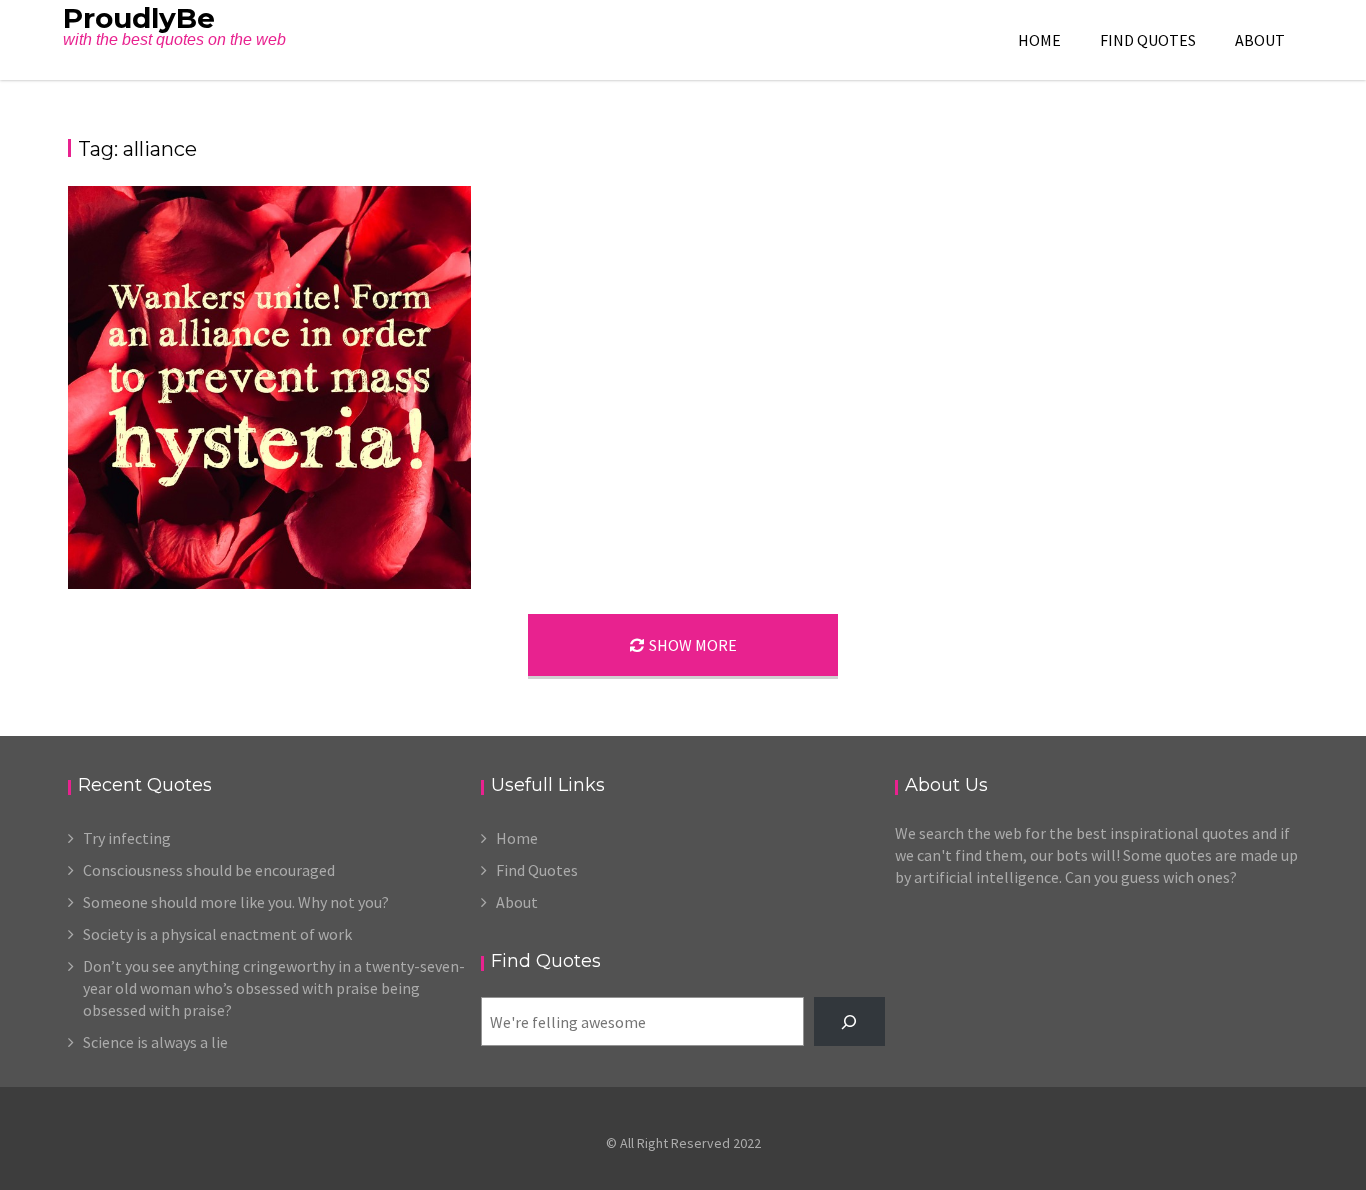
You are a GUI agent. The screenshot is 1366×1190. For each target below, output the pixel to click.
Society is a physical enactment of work (217, 934)
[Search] (849, 1021)
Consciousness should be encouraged (209, 870)
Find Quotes (1148, 40)
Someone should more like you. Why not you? (236, 902)
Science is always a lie (155, 1042)
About (1260, 40)
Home (1039, 40)
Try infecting (127, 838)
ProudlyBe (139, 18)
